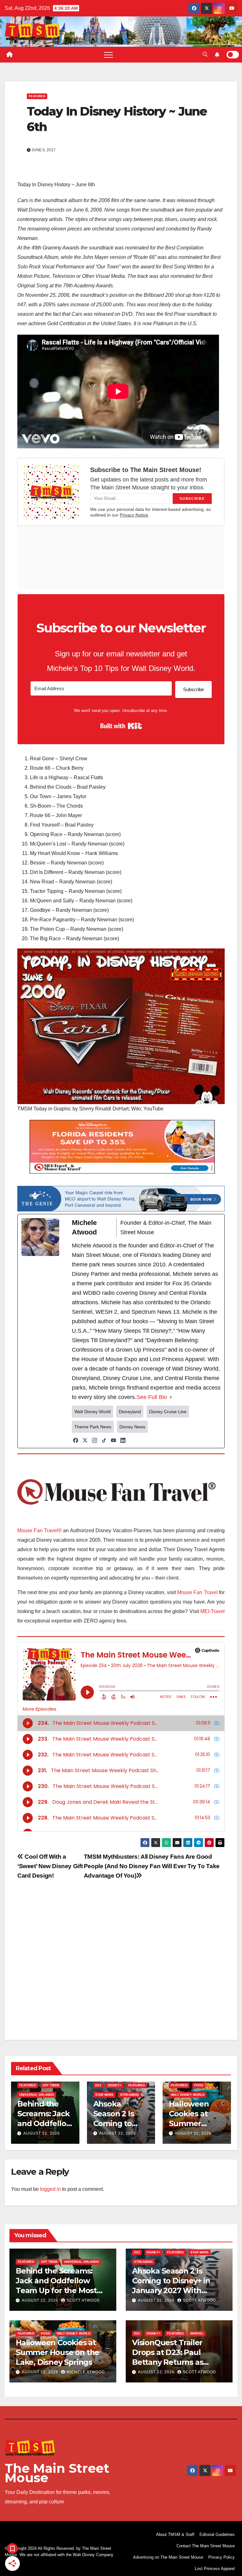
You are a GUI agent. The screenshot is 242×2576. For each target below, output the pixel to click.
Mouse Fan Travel (197, 1592)
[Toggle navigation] (108, 55)
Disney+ (115, 2085)
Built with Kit (121, 726)
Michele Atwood (86, 2372)
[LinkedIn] (123, 1440)
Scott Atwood (83, 2300)
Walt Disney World (188, 2095)
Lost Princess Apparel (215, 2569)
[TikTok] (104, 1440)
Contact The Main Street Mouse (206, 2546)
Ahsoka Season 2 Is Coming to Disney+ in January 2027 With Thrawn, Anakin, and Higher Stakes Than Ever (177, 2291)
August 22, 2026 (42, 2133)
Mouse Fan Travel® (40, 1530)
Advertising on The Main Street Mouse (168, 2557)
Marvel (197, 2333)
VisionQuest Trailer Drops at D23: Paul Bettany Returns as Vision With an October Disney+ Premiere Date (175, 2362)
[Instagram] (95, 1440)
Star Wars (104, 2095)
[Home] (9, 55)
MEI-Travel (213, 1611)
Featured (37, 96)
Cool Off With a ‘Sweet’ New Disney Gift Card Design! (50, 1866)
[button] (205, 54)
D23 (98, 2085)
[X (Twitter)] (85, 1440)
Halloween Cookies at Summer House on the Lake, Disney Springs (58, 2352)
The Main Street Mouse (57, 2473)
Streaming (130, 2095)
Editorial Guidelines (217, 2534)
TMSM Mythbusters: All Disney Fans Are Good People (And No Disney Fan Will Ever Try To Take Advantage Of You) (152, 1866)
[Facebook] (76, 1440)
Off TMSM (51, 2085)
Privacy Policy (222, 2557)
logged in (50, 2189)
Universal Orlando (37, 2095)
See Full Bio (152, 1397)
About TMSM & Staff (175, 2534)
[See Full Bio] (171, 1397)
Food (199, 2085)
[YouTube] (113, 1440)
